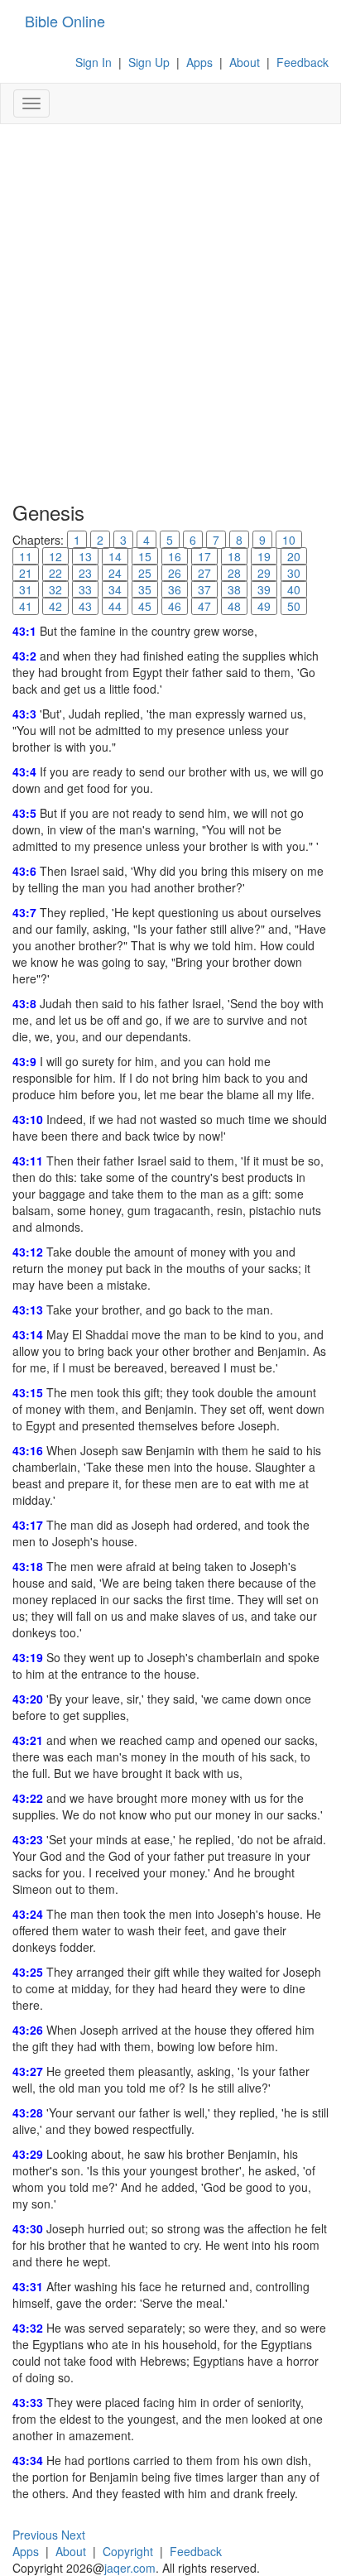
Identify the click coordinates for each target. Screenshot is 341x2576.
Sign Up (149, 62)
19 (264, 556)
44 (115, 606)
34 (115, 589)
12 (55, 556)
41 (26, 606)
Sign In (94, 62)
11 (26, 556)
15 (145, 556)
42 (55, 606)
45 (145, 606)
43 (85, 606)
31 (26, 589)
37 (204, 589)
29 (264, 573)
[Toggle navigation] (31, 103)
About (245, 62)
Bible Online (65, 21)
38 (234, 589)
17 (204, 556)
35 (145, 589)
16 (175, 556)
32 (55, 589)
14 (115, 556)
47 (204, 606)
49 (264, 606)
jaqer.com (130, 2568)
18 (234, 556)
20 (294, 556)
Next (73, 2535)
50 (294, 606)
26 (175, 573)
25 (145, 573)
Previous (35, 2535)
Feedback (303, 62)
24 (115, 573)
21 (26, 573)
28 (234, 573)
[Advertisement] (170, 311)
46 (175, 606)
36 (175, 589)
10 (289, 540)
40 (294, 589)
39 (264, 589)
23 (85, 573)
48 (234, 606)
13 (85, 556)
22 (55, 573)
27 (204, 573)
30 (294, 573)
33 (85, 589)
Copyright (128, 2551)
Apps (199, 62)
